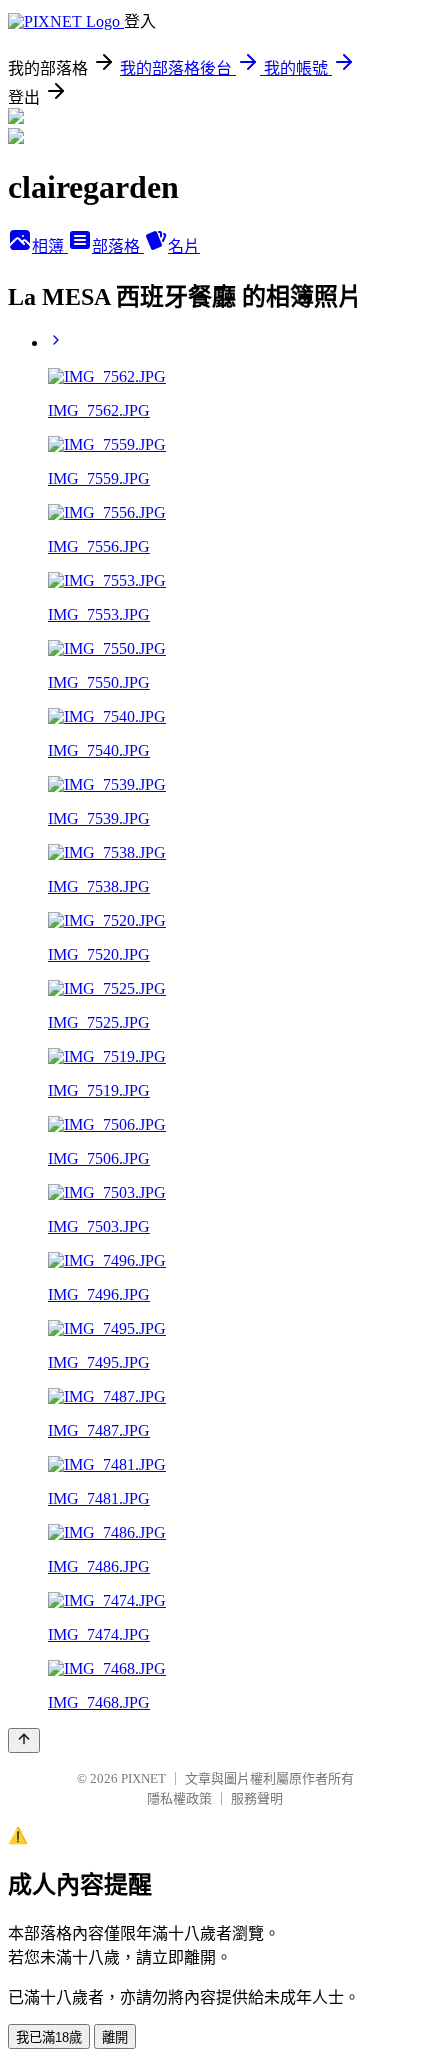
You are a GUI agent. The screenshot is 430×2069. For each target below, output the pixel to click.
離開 (115, 2037)
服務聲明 (257, 1798)
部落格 (118, 246)
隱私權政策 (179, 1798)
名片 (184, 246)
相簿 (50, 246)
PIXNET (143, 1778)
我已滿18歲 (49, 2037)
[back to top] (24, 1740)
